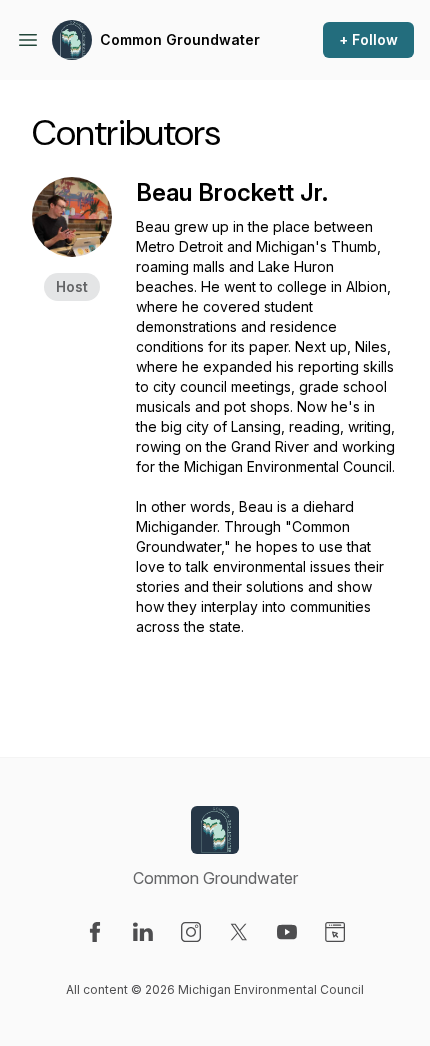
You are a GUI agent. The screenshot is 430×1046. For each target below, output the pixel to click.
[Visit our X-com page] (239, 932)
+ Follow (368, 39)
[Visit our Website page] (335, 932)
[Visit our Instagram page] (191, 932)
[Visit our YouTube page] (287, 932)
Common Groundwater (180, 39)
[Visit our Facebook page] (95, 932)
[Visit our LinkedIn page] (143, 932)
